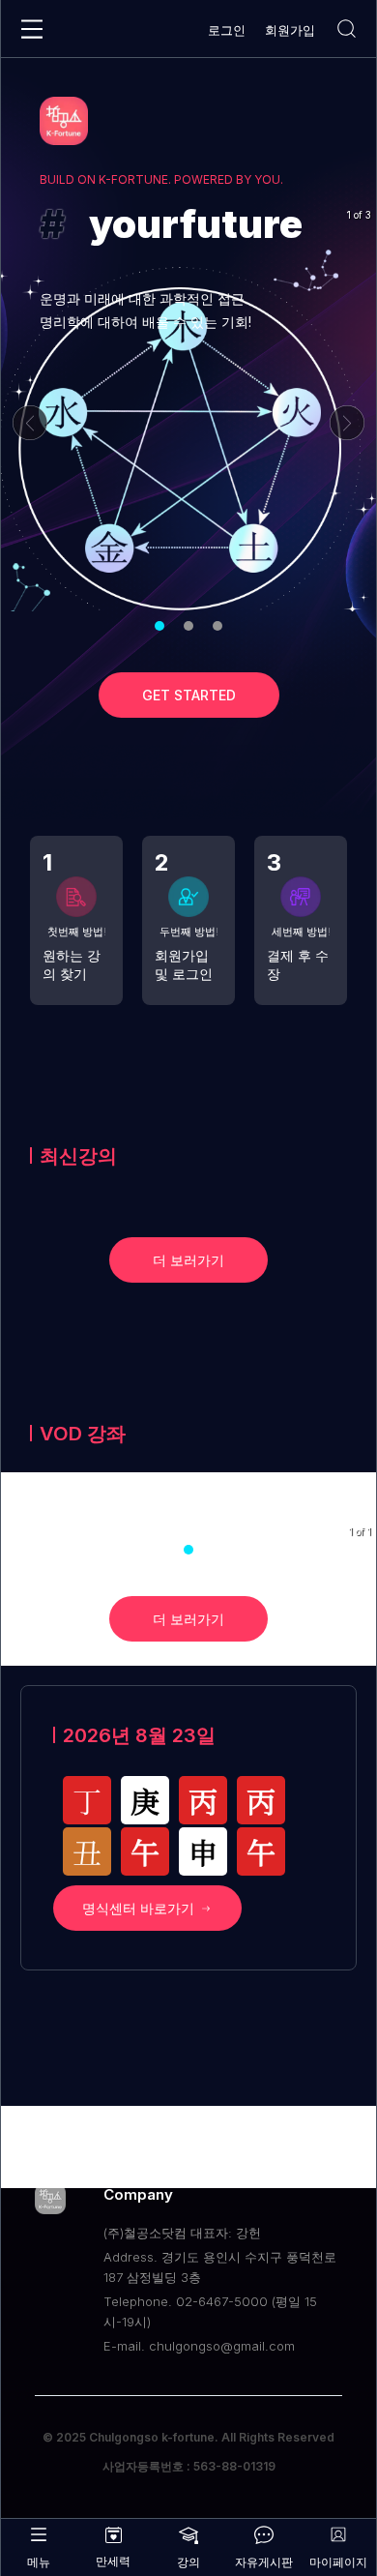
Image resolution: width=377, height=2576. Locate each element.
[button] (159, 626)
